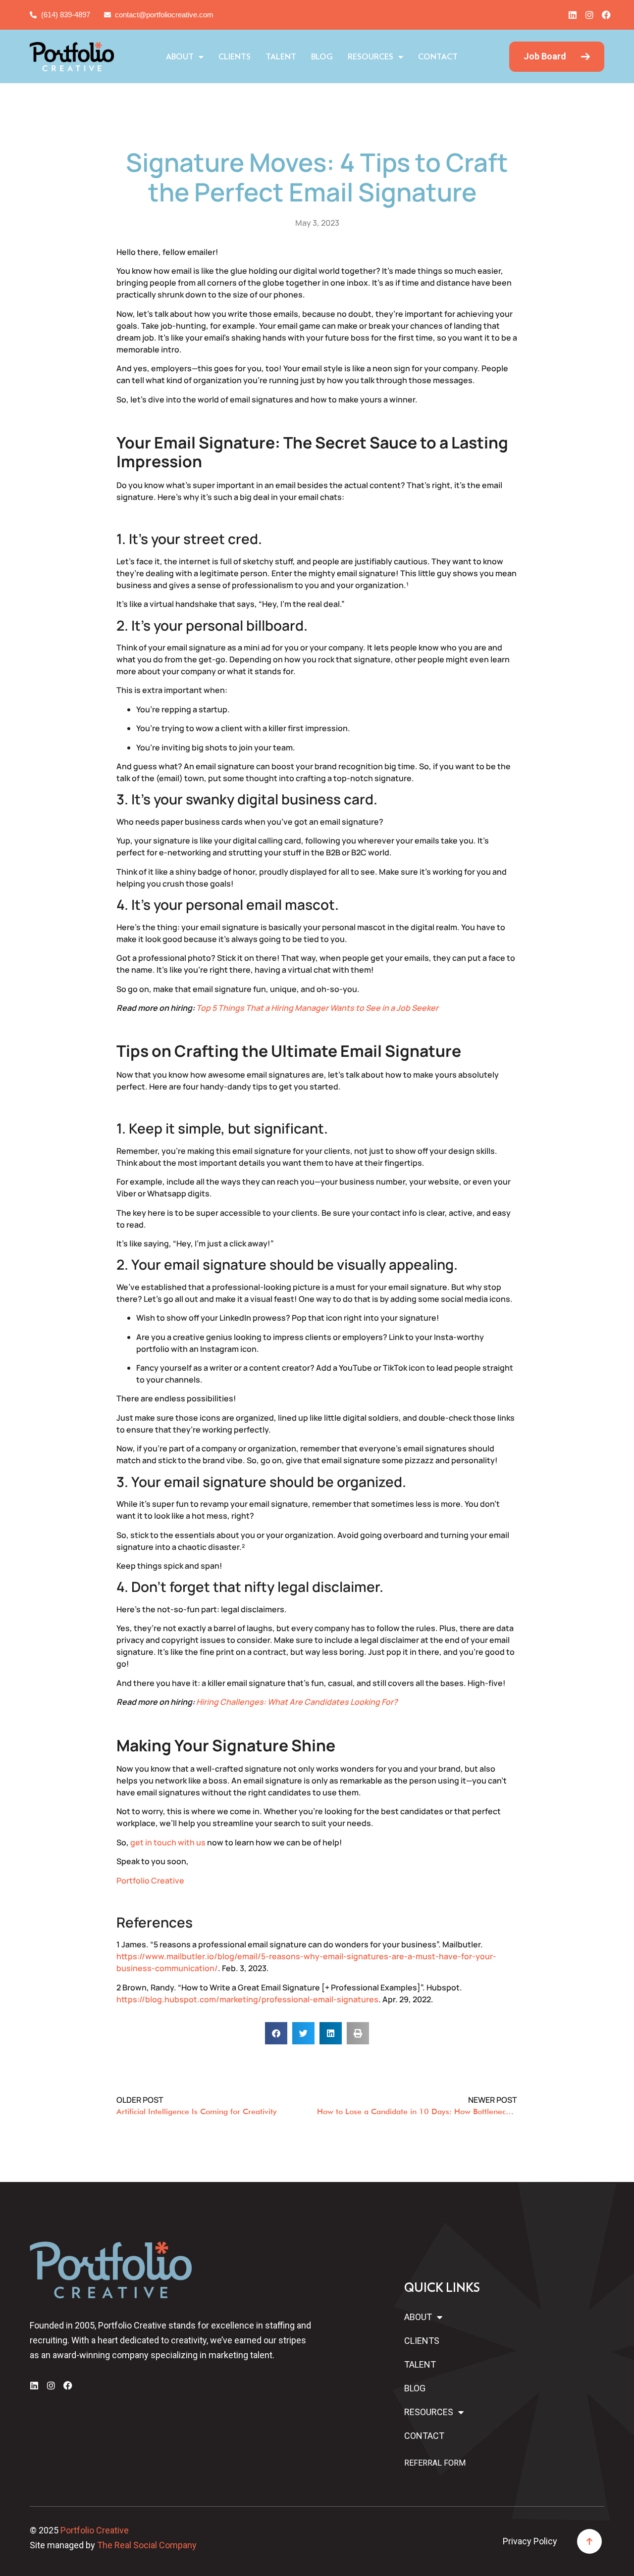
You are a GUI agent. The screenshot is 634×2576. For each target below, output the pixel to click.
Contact (438, 57)
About (180, 57)
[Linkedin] (573, 15)
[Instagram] (589, 15)
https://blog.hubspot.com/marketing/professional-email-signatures (247, 1999)
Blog (322, 57)
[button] (276, 2033)
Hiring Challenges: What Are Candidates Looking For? (297, 1702)
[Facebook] (606, 15)
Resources (370, 57)
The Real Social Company (147, 2545)
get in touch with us (168, 1842)
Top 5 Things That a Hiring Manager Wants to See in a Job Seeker (317, 1008)
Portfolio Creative (150, 1881)
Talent (281, 57)
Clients (235, 57)
